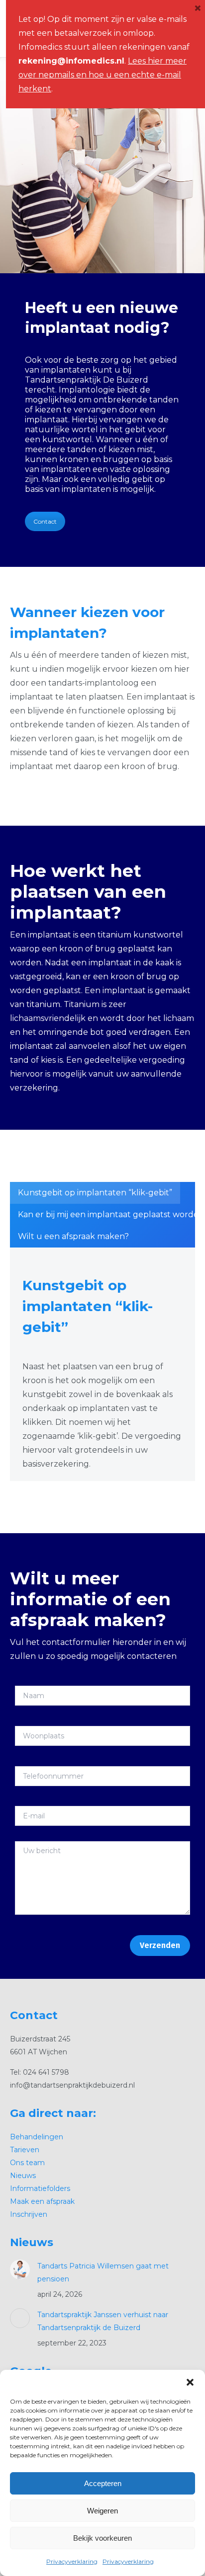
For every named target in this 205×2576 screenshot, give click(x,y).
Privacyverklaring (72, 2561)
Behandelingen (37, 2137)
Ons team (27, 2163)
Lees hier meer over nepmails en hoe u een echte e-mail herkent (102, 75)
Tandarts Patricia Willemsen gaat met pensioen (103, 2272)
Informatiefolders (40, 2188)
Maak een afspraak (42, 2201)
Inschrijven (29, 2214)
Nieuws (23, 2176)
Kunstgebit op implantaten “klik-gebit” (95, 1193)
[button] (190, 2382)
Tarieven (25, 2150)
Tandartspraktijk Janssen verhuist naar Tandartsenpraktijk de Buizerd (103, 2321)
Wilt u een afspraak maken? (73, 1236)
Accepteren (103, 2483)
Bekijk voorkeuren (102, 2538)
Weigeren (102, 2511)
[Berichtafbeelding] (20, 2269)
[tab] (95, 1193)
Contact (45, 521)
